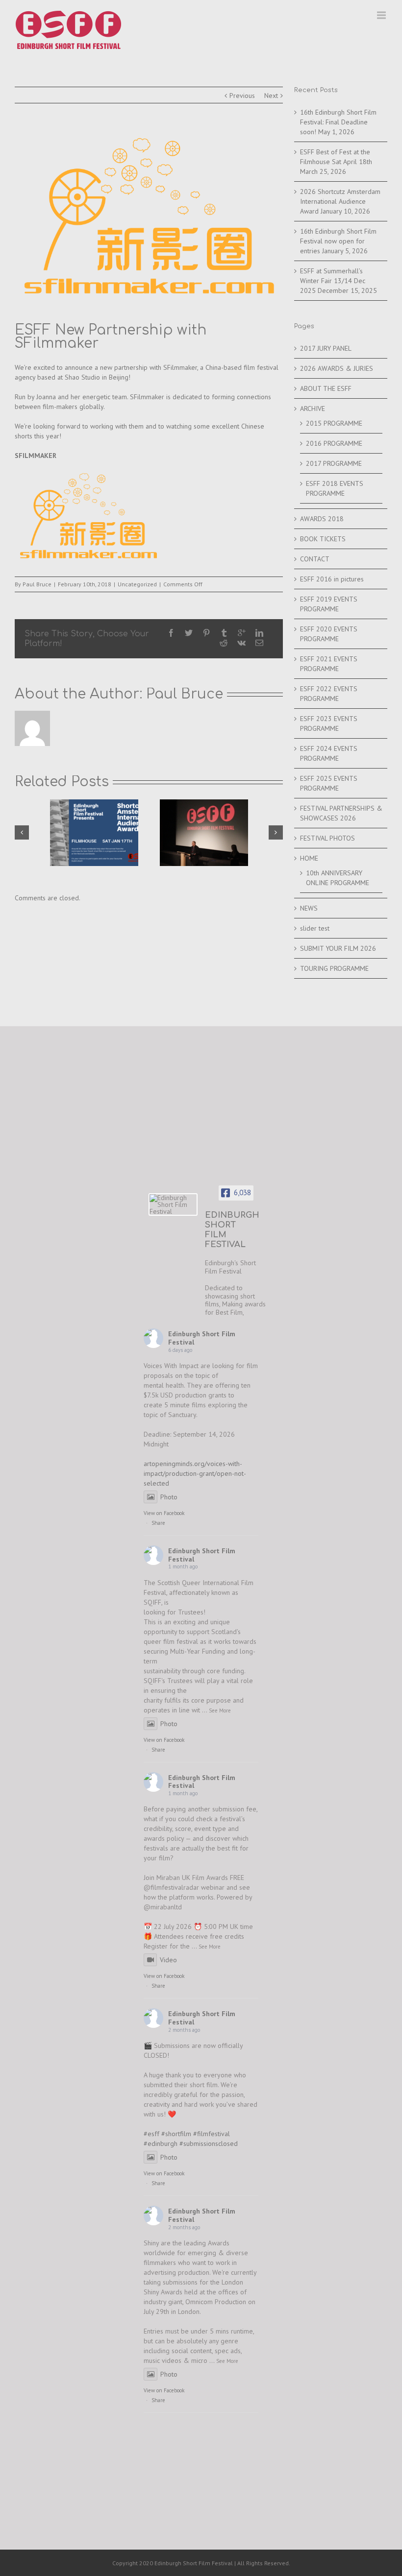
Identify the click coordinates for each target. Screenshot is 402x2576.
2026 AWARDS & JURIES (337, 368)
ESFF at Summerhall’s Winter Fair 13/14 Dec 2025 (333, 281)
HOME (309, 858)
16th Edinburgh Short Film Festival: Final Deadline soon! (338, 122)
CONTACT (315, 559)
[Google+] (242, 633)
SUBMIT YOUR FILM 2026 (338, 948)
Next (271, 96)
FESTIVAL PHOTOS (327, 838)
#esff (151, 2134)
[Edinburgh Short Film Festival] (173, 1204)
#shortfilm (176, 2134)
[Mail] (259, 643)
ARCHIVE (313, 409)
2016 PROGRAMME (334, 443)
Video (168, 1960)
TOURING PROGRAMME (334, 968)
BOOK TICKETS (323, 539)
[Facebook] (171, 633)
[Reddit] (224, 643)
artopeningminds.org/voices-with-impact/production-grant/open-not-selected (195, 1473)
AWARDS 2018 (322, 519)
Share (158, 1523)
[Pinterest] (206, 633)
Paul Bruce (37, 584)
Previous (242, 96)
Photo (169, 1497)
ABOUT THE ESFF (326, 388)
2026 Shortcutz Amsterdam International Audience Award (340, 201)
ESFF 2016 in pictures (332, 579)
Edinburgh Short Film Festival (202, 1338)
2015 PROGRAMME (334, 423)
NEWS (309, 908)
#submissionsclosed (209, 2143)
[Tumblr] (224, 633)
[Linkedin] (259, 633)
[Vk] (241, 643)
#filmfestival (212, 2134)
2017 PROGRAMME (334, 463)
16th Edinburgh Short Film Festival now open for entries (338, 241)
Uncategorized (137, 584)
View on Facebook (164, 1513)
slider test (315, 928)
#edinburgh (161, 2143)
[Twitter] (189, 633)
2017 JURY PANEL (326, 348)
